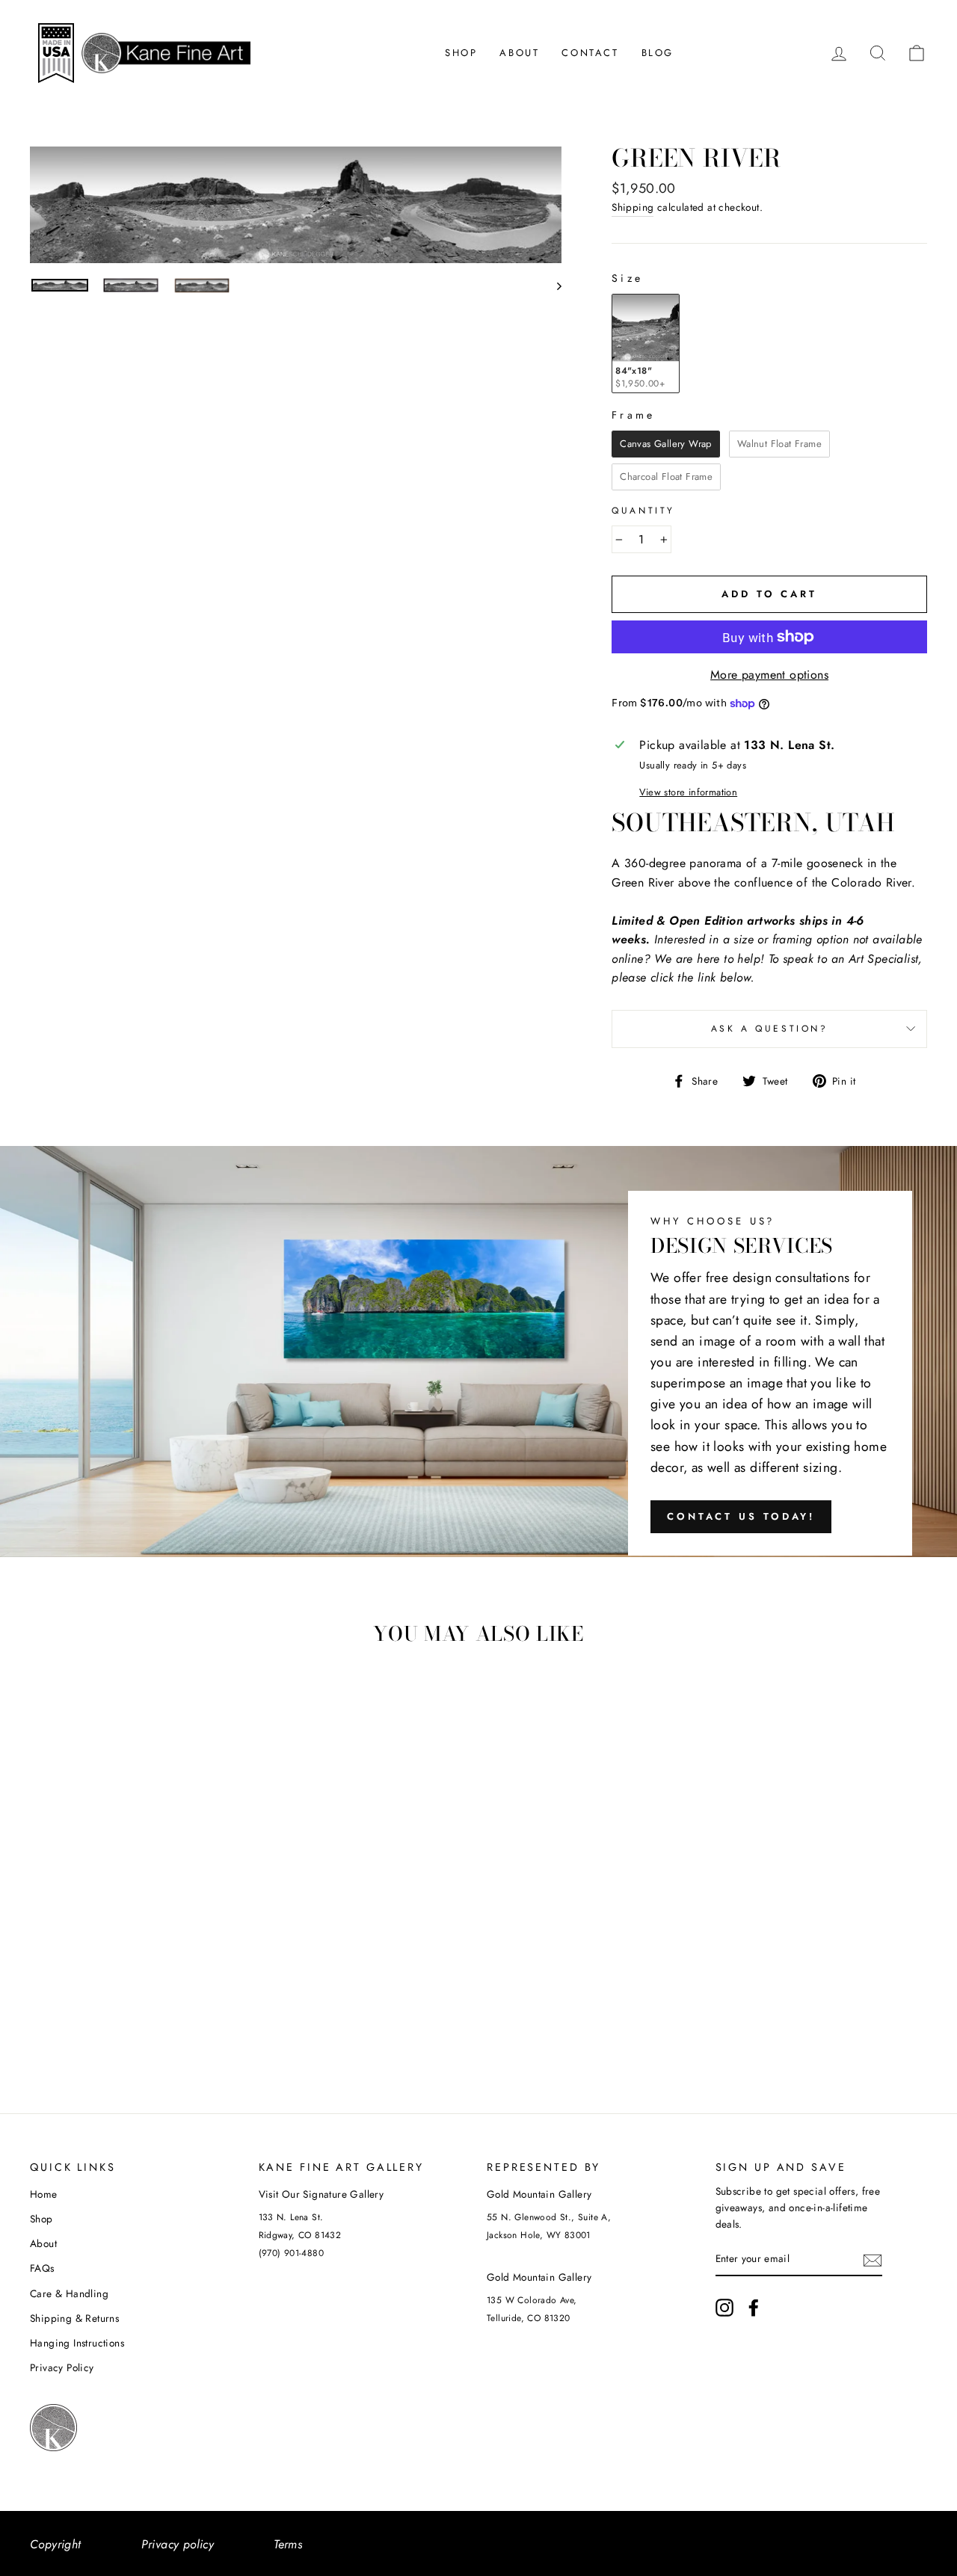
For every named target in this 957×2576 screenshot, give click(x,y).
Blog (658, 53)
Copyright (56, 2544)
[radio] (646, 343)
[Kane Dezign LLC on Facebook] (754, 2308)
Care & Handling (69, 2293)
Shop (461, 53)
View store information (688, 792)
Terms (288, 2544)
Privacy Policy (62, 2367)
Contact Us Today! (741, 1516)
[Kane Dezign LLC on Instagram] (724, 2308)
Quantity (643, 511)
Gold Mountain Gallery (539, 2194)
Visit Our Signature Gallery (321, 2194)
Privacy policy (178, 2544)
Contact (590, 53)
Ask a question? (770, 1029)
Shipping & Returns (74, 2318)
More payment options (769, 675)
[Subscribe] (873, 2260)
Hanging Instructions (77, 2343)
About (519, 53)
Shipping (633, 207)
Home (44, 2194)
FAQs (42, 2268)
